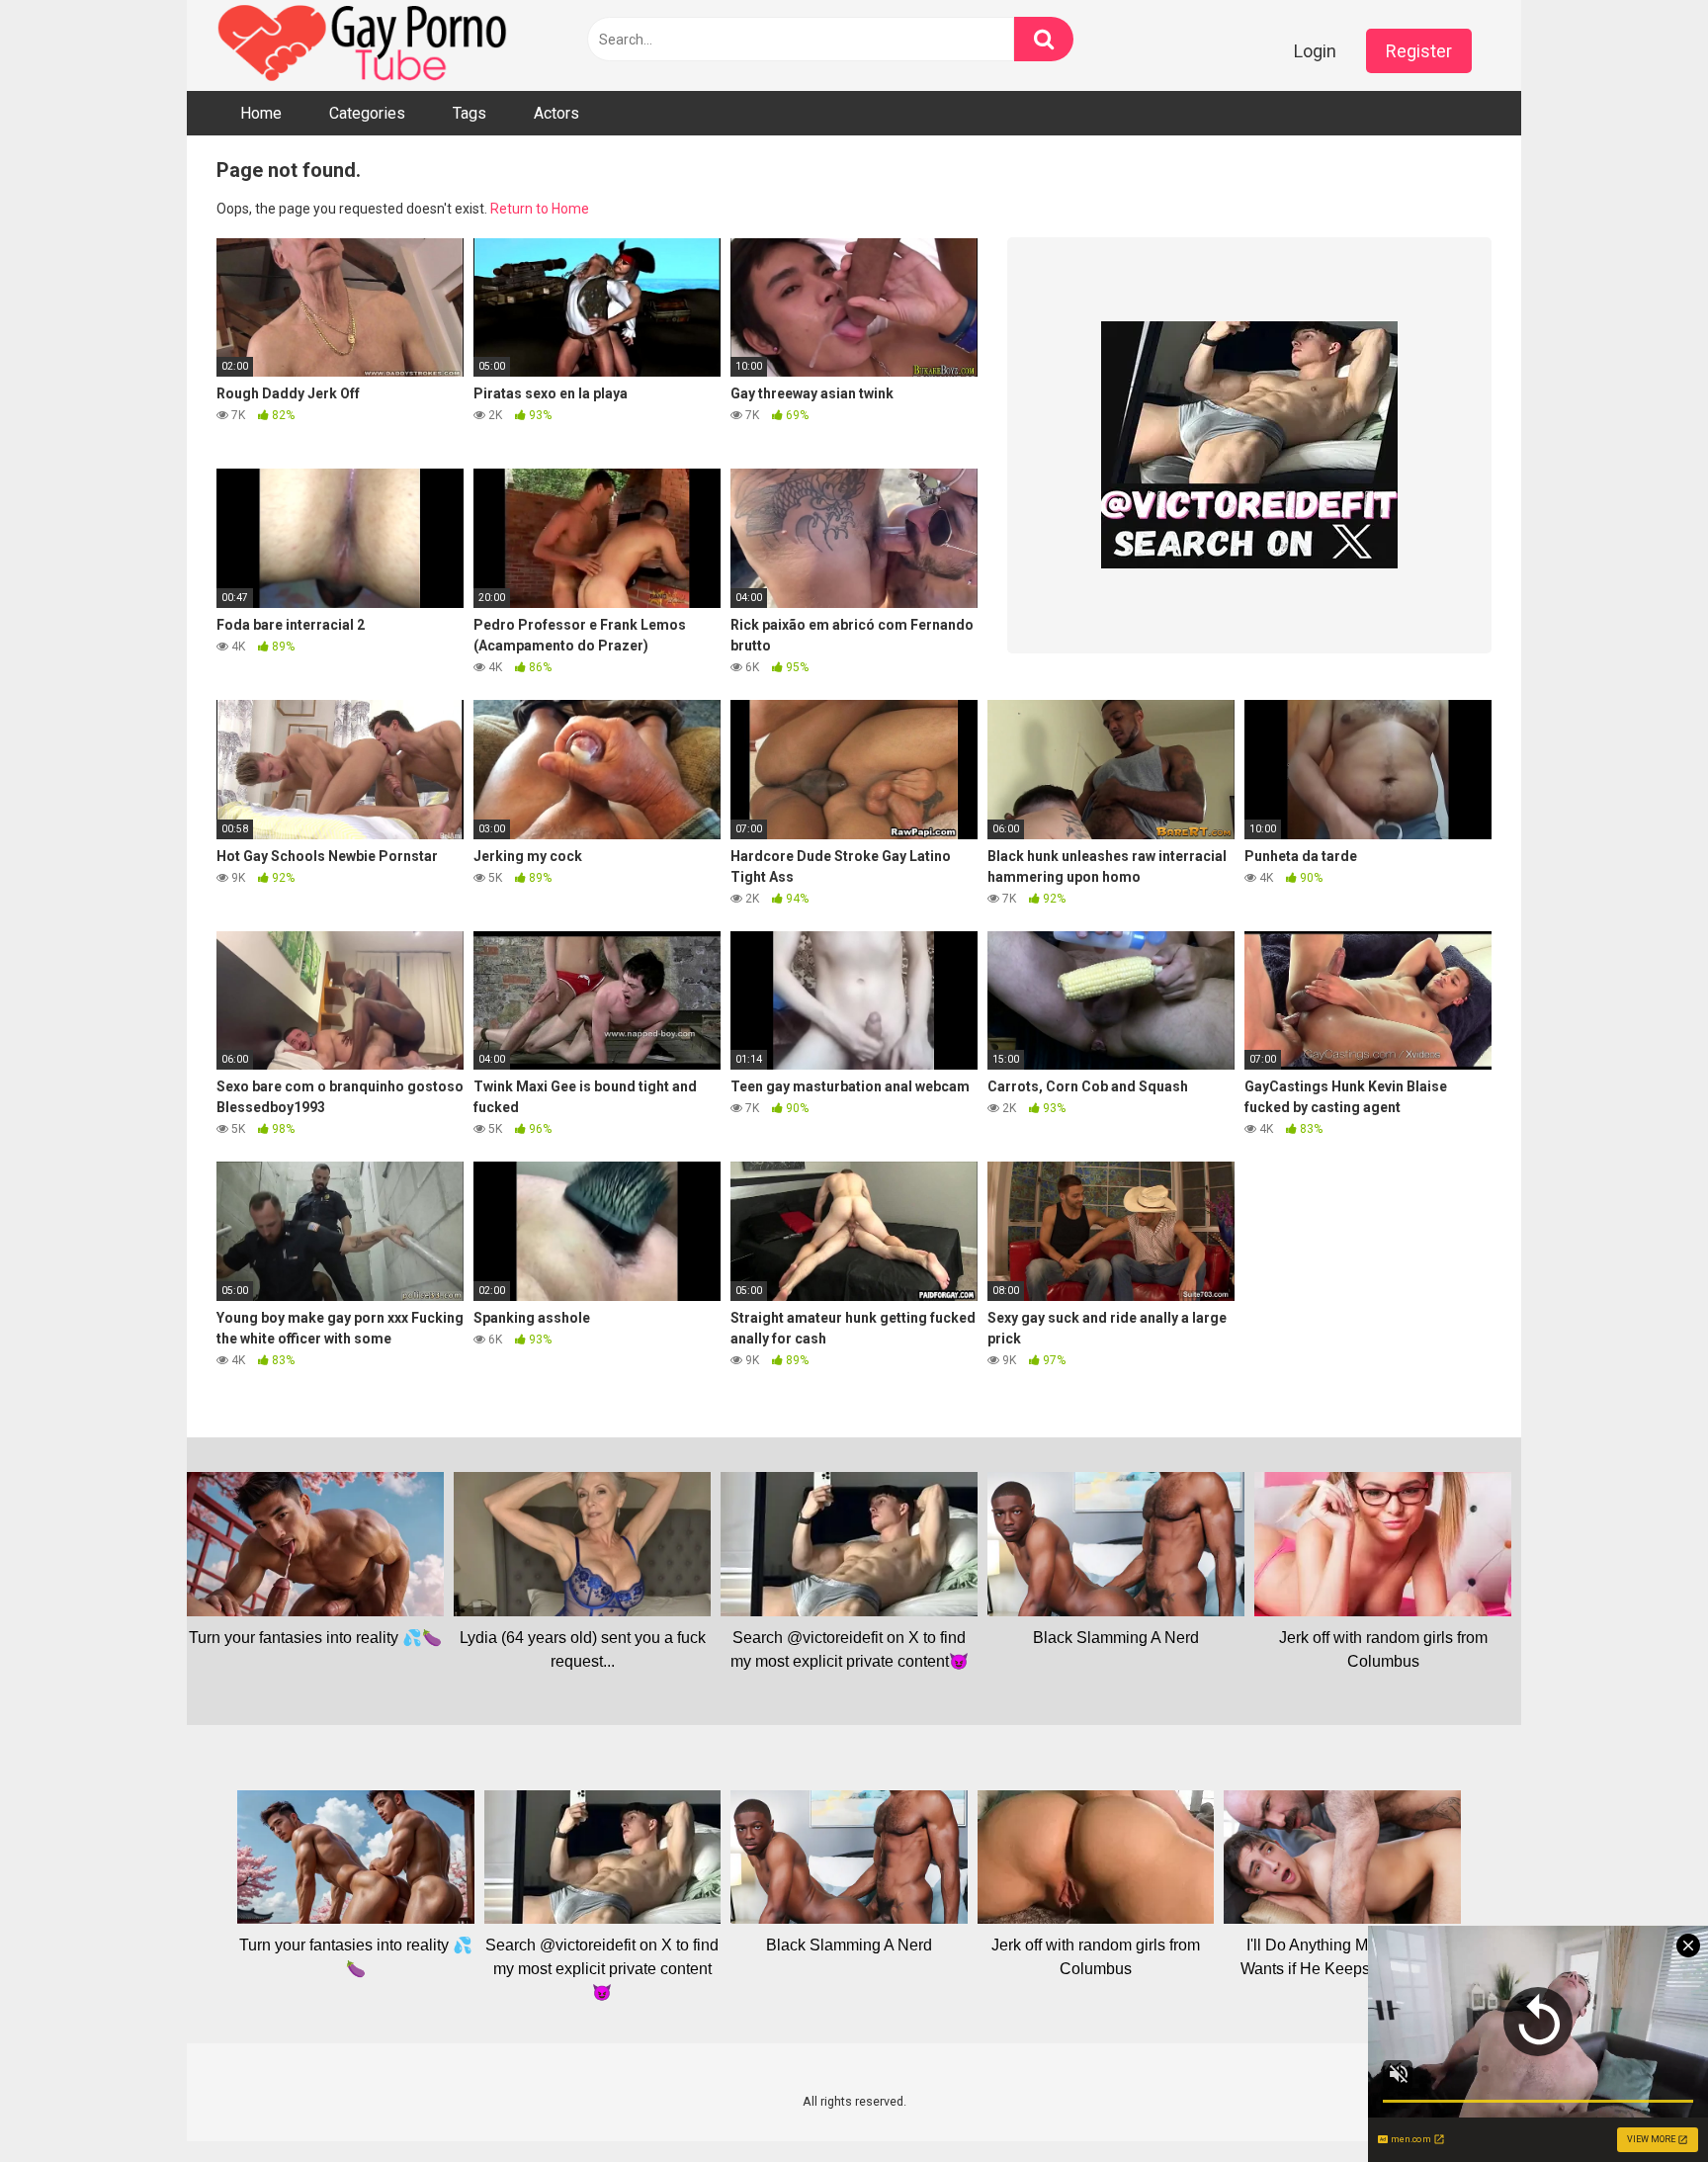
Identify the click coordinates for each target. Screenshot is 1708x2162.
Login (1315, 51)
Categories (367, 113)
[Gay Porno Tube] (365, 45)
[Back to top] (1642, 2102)
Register (1419, 51)
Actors (556, 113)
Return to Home (540, 209)
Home (261, 113)
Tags (470, 113)
